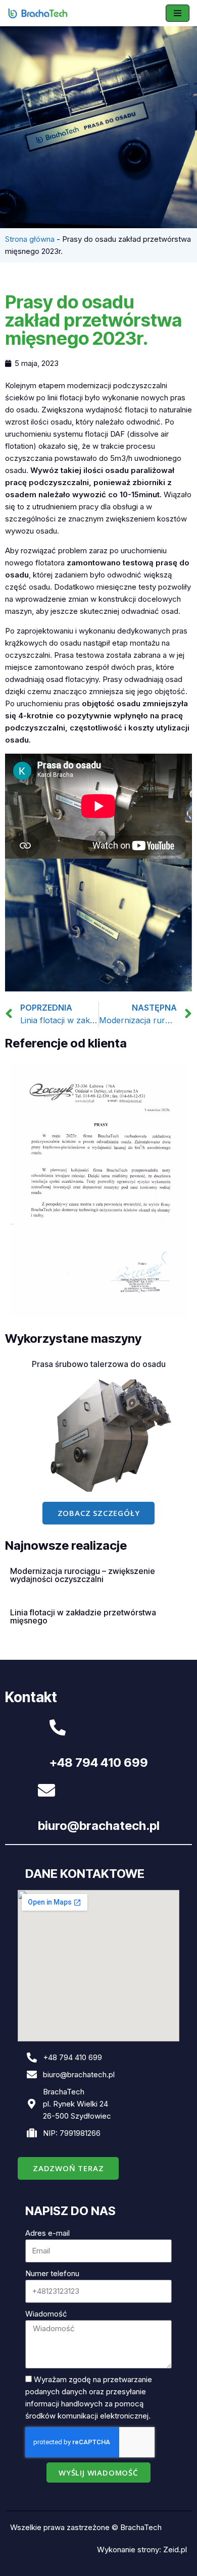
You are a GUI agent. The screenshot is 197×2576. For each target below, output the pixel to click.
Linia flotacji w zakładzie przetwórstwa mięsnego (83, 1616)
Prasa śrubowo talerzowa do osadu (99, 1364)
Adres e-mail (47, 2233)
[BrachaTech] (38, 13)
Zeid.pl (175, 2549)
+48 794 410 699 (99, 1763)
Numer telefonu (52, 2273)
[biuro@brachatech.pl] (46, 1790)
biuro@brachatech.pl (99, 1826)
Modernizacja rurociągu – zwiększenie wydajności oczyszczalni (83, 1575)
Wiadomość (46, 2314)
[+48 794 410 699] (58, 1727)
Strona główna (30, 239)
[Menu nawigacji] (178, 13)
